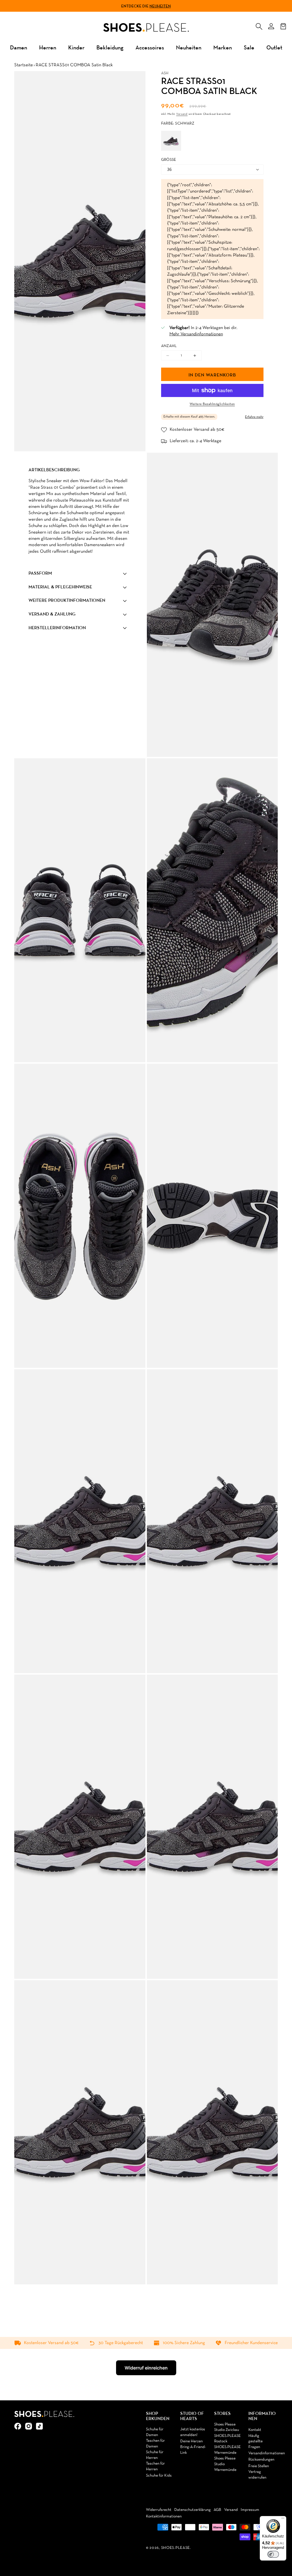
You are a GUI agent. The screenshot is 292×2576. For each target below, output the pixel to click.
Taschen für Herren (155, 2466)
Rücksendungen (261, 2460)
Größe (169, 160)
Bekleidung (110, 47)
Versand (182, 114)
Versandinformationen (267, 2453)
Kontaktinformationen (164, 2516)
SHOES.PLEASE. (176, 2548)
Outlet (274, 47)
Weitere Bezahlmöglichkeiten (212, 404)
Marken (223, 47)
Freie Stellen (259, 2466)
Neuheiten (160, 6)
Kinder (76, 47)
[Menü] (283, 2519)
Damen (19, 47)
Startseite (24, 65)
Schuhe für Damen (155, 2432)
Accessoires (150, 47)
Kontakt (255, 2430)
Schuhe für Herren (155, 2455)
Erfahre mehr (254, 417)
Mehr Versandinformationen (196, 334)
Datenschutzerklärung (192, 2510)
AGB (217, 2510)
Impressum (250, 2510)
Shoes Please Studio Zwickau (227, 2427)
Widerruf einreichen (146, 2368)
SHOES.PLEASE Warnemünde (227, 2450)
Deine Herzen (191, 2441)
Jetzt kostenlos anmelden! (193, 2432)
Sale (249, 47)
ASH (165, 73)
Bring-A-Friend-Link (193, 2450)
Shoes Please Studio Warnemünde (225, 2464)
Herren (48, 47)
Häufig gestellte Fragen (255, 2441)
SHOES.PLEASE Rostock (227, 2439)
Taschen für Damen (155, 2444)
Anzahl (169, 346)
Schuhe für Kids (159, 2476)
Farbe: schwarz (178, 124)
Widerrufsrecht (159, 2510)
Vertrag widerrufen (257, 2475)
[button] (259, 25)
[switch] (273, 2554)
